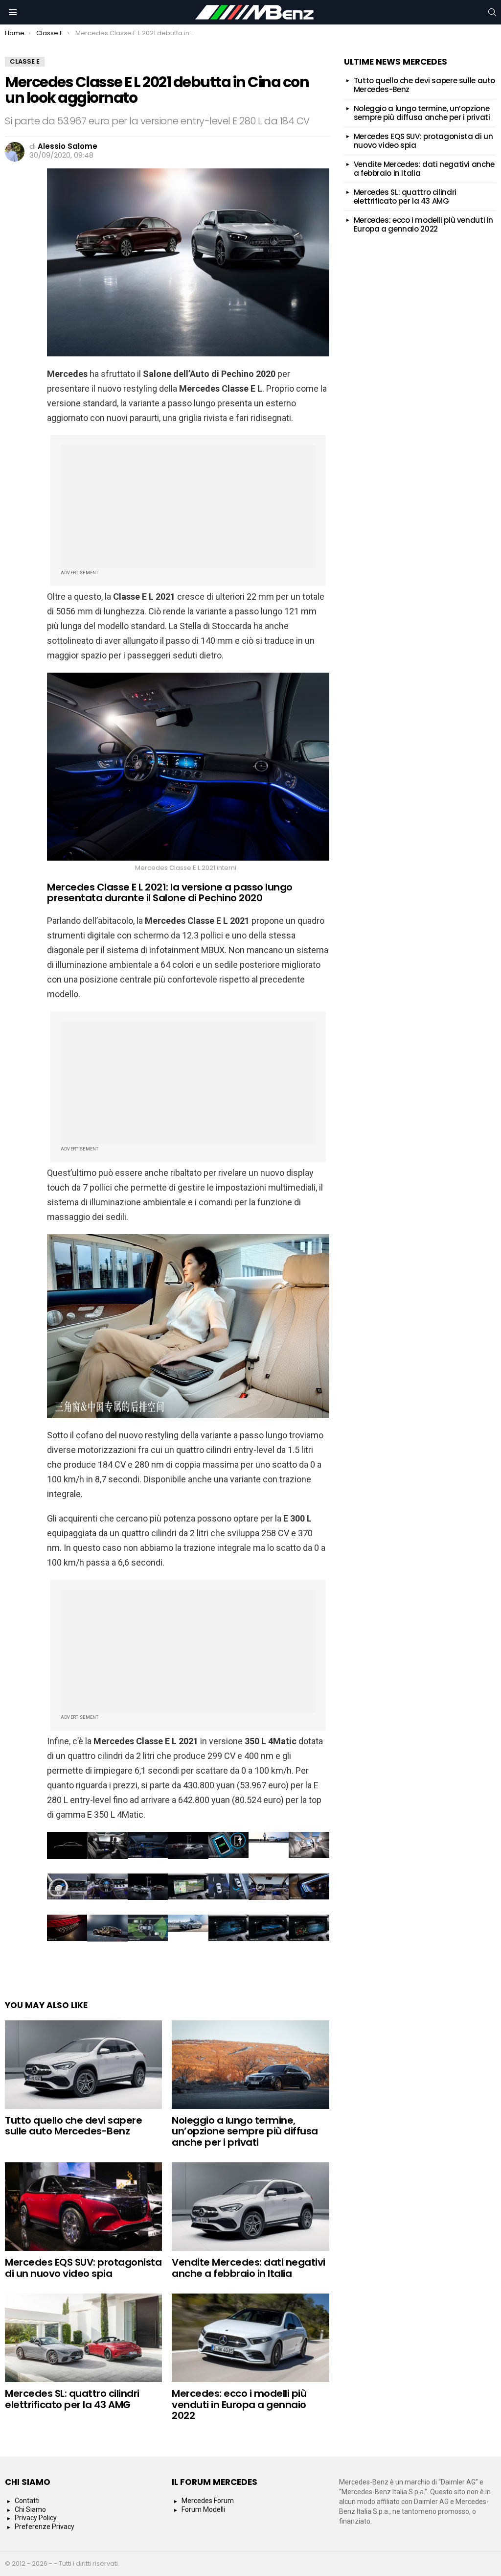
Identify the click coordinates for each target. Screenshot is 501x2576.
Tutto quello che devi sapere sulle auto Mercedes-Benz (73, 2126)
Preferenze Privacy (45, 2527)
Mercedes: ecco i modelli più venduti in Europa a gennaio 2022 (239, 2404)
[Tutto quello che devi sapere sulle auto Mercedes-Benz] (83, 2065)
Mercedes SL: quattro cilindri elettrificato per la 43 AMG (72, 2399)
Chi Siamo (30, 2509)
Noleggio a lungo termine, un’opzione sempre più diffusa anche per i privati (245, 2131)
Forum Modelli (203, 2509)
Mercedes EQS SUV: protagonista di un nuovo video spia (83, 2268)
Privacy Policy (36, 2518)
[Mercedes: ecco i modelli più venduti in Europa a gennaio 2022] (250, 2338)
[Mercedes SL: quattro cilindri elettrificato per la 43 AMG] (83, 2338)
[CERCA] (492, 12)
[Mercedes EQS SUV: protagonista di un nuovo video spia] (83, 2207)
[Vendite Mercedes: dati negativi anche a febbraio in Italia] (250, 2207)
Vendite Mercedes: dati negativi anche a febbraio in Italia (249, 2268)
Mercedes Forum (208, 2501)
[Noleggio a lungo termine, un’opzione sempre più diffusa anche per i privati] (250, 2065)
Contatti (27, 2501)
